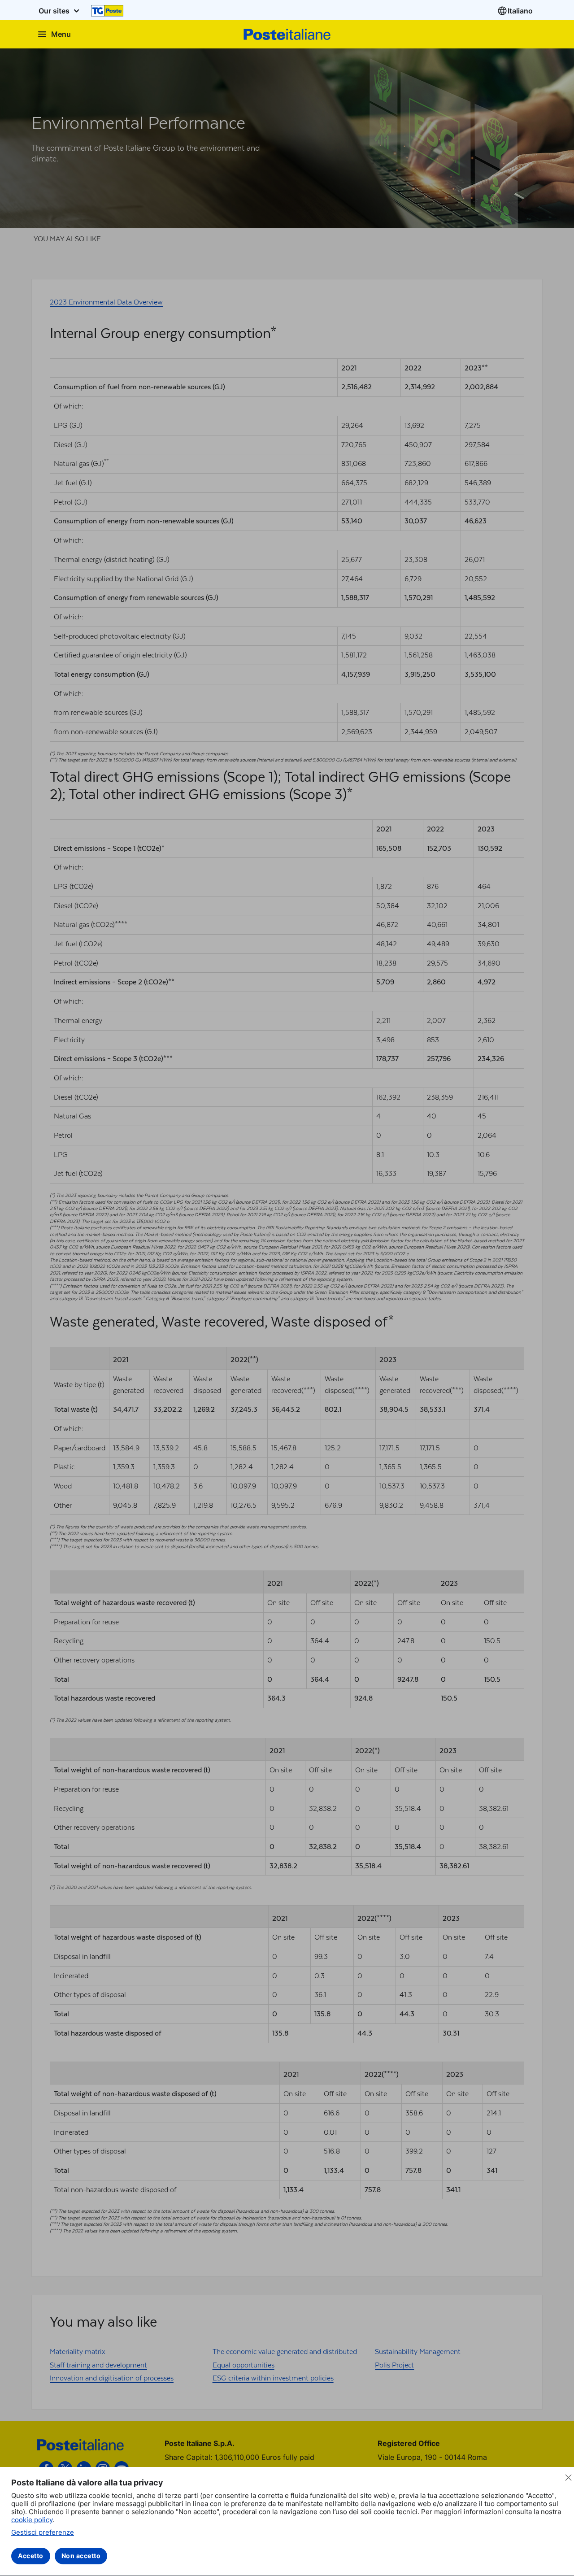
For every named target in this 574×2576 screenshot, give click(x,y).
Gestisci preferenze (43, 2532)
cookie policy (32, 2520)
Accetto (31, 2556)
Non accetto (81, 2556)
